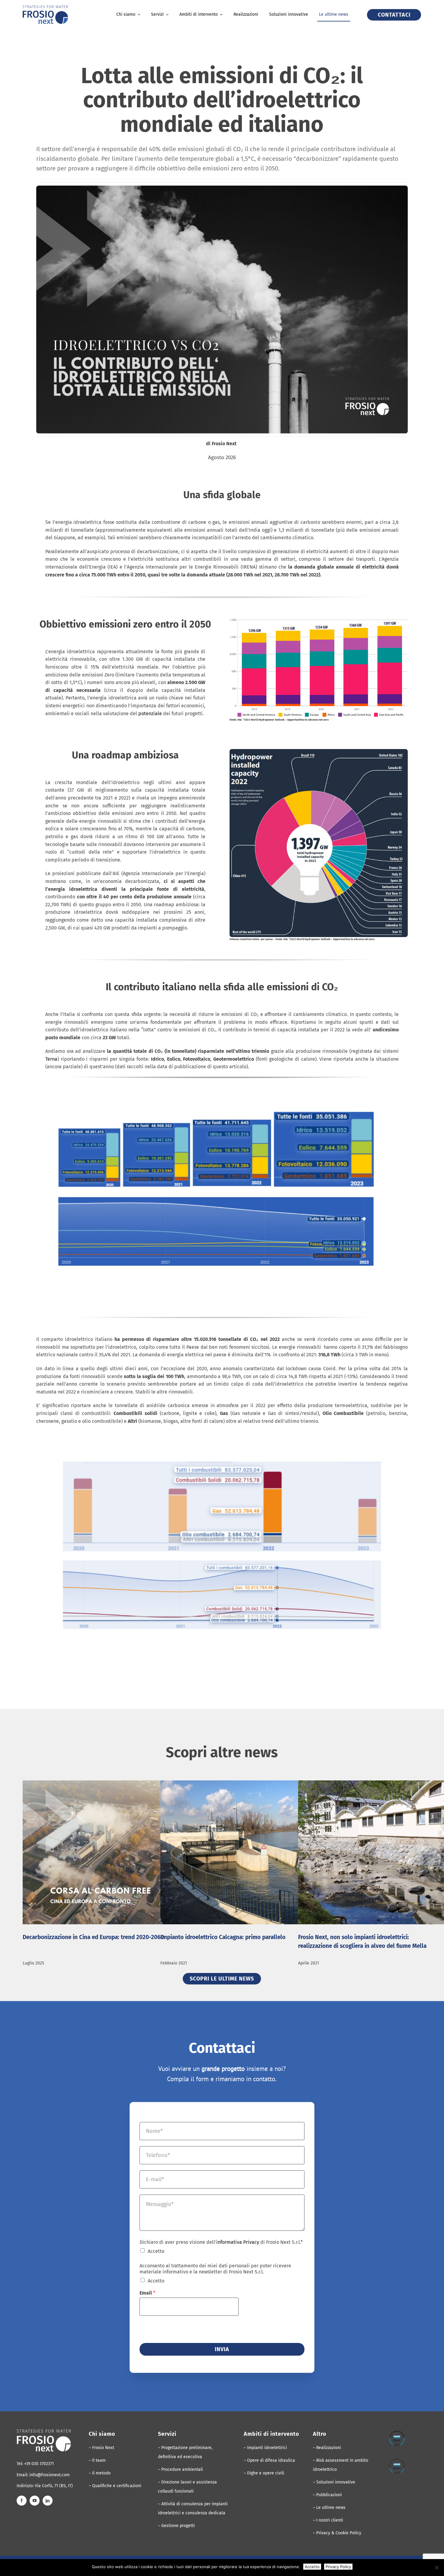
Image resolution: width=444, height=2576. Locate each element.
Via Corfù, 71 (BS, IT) (54, 2486)
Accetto (156, 2251)
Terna (51, 1059)
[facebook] (22, 2501)
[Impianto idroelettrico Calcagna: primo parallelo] (256, 1852)
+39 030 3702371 (39, 2464)
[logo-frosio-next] (45, 8)
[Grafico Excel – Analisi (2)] (222, 1433)
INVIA (222, 2349)
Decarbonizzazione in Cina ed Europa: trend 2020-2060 (93, 1937)
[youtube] (35, 2501)
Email (147, 2293)
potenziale (150, 714)
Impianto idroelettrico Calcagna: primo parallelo (223, 1937)
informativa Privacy (238, 2242)
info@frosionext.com (50, 2475)
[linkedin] (48, 2501)
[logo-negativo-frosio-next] (44, 2432)
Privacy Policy (338, 2567)
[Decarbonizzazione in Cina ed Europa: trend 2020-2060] (119, 1852)
